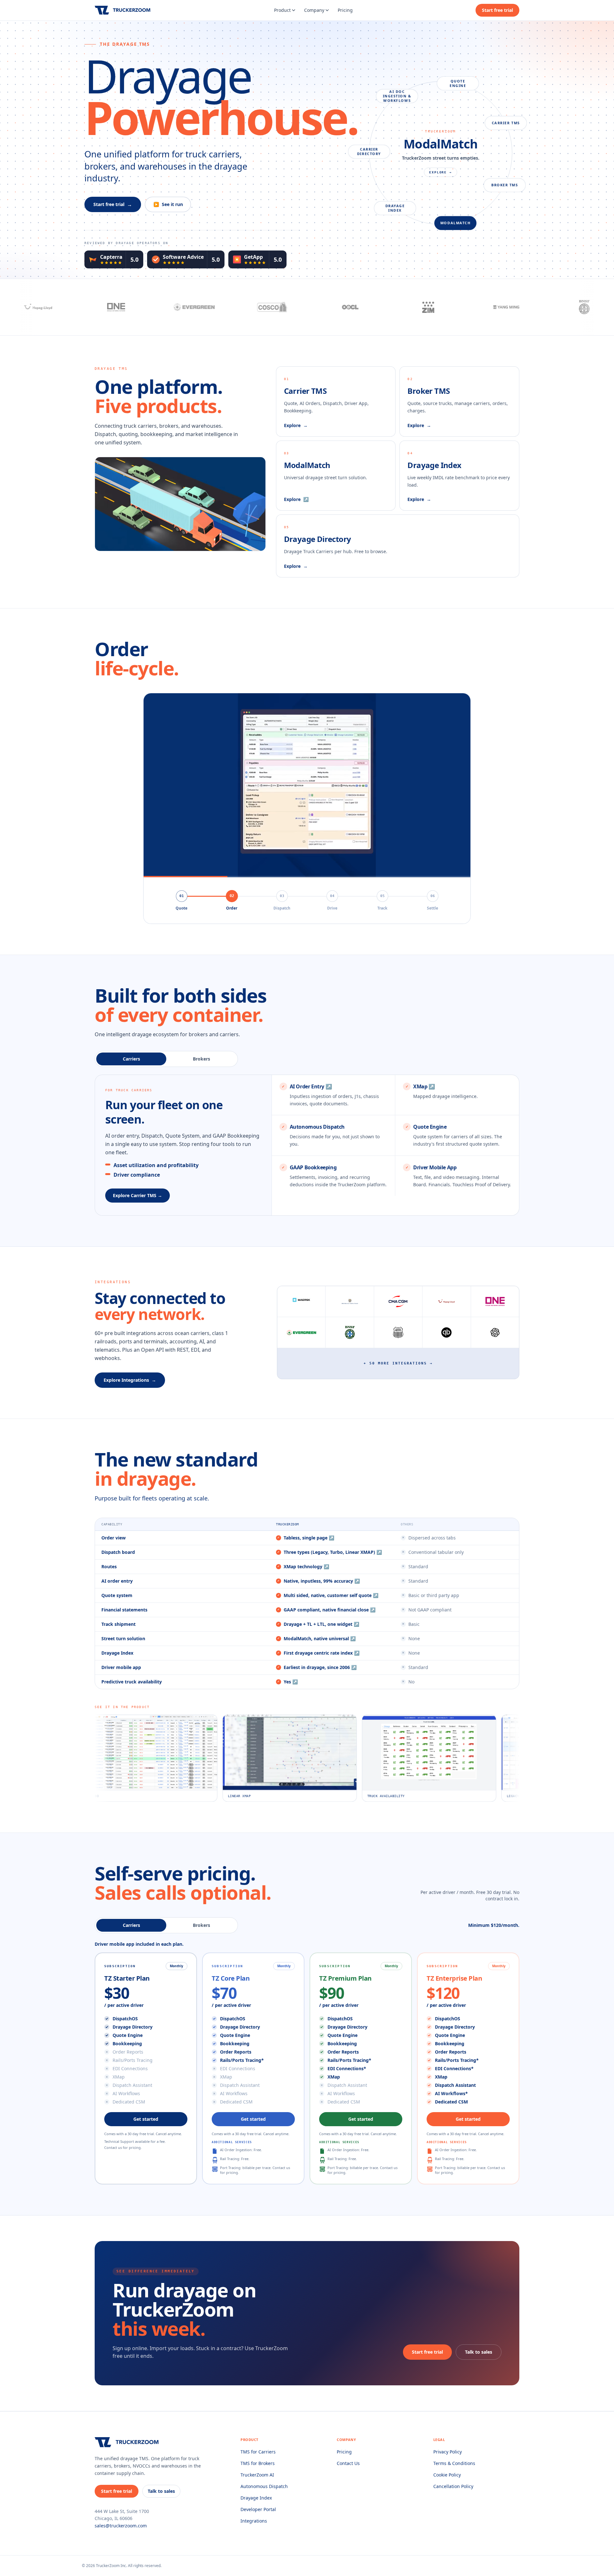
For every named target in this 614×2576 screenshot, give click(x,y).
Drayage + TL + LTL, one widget (321, 1624)
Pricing (345, 10)
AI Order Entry (311, 1086)
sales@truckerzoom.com (121, 2526)
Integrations (254, 2521)
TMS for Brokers (258, 2463)
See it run (168, 204)
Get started (146, 2119)
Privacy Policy (448, 2452)
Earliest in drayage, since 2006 (320, 1667)
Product (282, 10)
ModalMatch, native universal (320, 1638)
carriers (131, 1925)
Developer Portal (258, 2509)
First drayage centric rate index (322, 1653)
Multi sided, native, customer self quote (331, 1595)
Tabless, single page (309, 1538)
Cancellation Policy (453, 2486)
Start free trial (497, 10)
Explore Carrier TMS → (138, 1195)
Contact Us (348, 2463)
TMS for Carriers (258, 2452)
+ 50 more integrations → (398, 1363)
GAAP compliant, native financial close (330, 1610)
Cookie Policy (447, 2475)
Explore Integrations (130, 1380)
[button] (334, 1136)
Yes (291, 1682)
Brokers (201, 1059)
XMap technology (306, 1566)
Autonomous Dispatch (264, 2486)
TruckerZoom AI (257, 2475)
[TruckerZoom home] (123, 10)
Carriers (131, 1059)
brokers (201, 1925)
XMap (424, 1086)
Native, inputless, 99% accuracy (322, 1581)
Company (314, 10)
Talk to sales (479, 2352)
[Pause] (307, 785)
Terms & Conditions (454, 2463)
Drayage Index (256, 2498)
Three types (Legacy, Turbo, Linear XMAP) (333, 1552)
